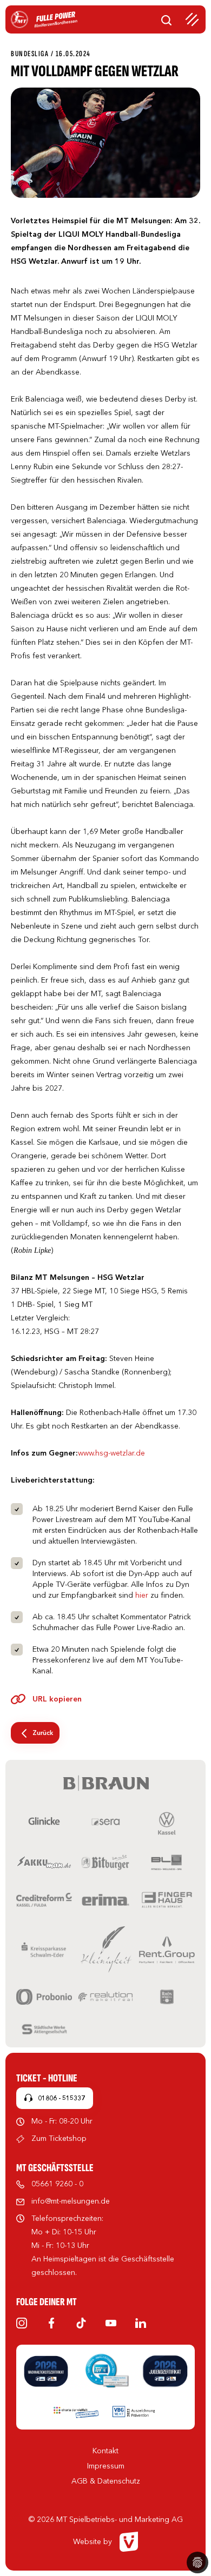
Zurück (43, 1733)
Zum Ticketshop (59, 2138)
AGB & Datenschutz (106, 2481)
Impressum (106, 2466)
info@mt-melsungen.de (71, 2201)
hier (142, 1595)
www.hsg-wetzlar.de (111, 1453)
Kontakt (105, 2451)
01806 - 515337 (61, 2098)
